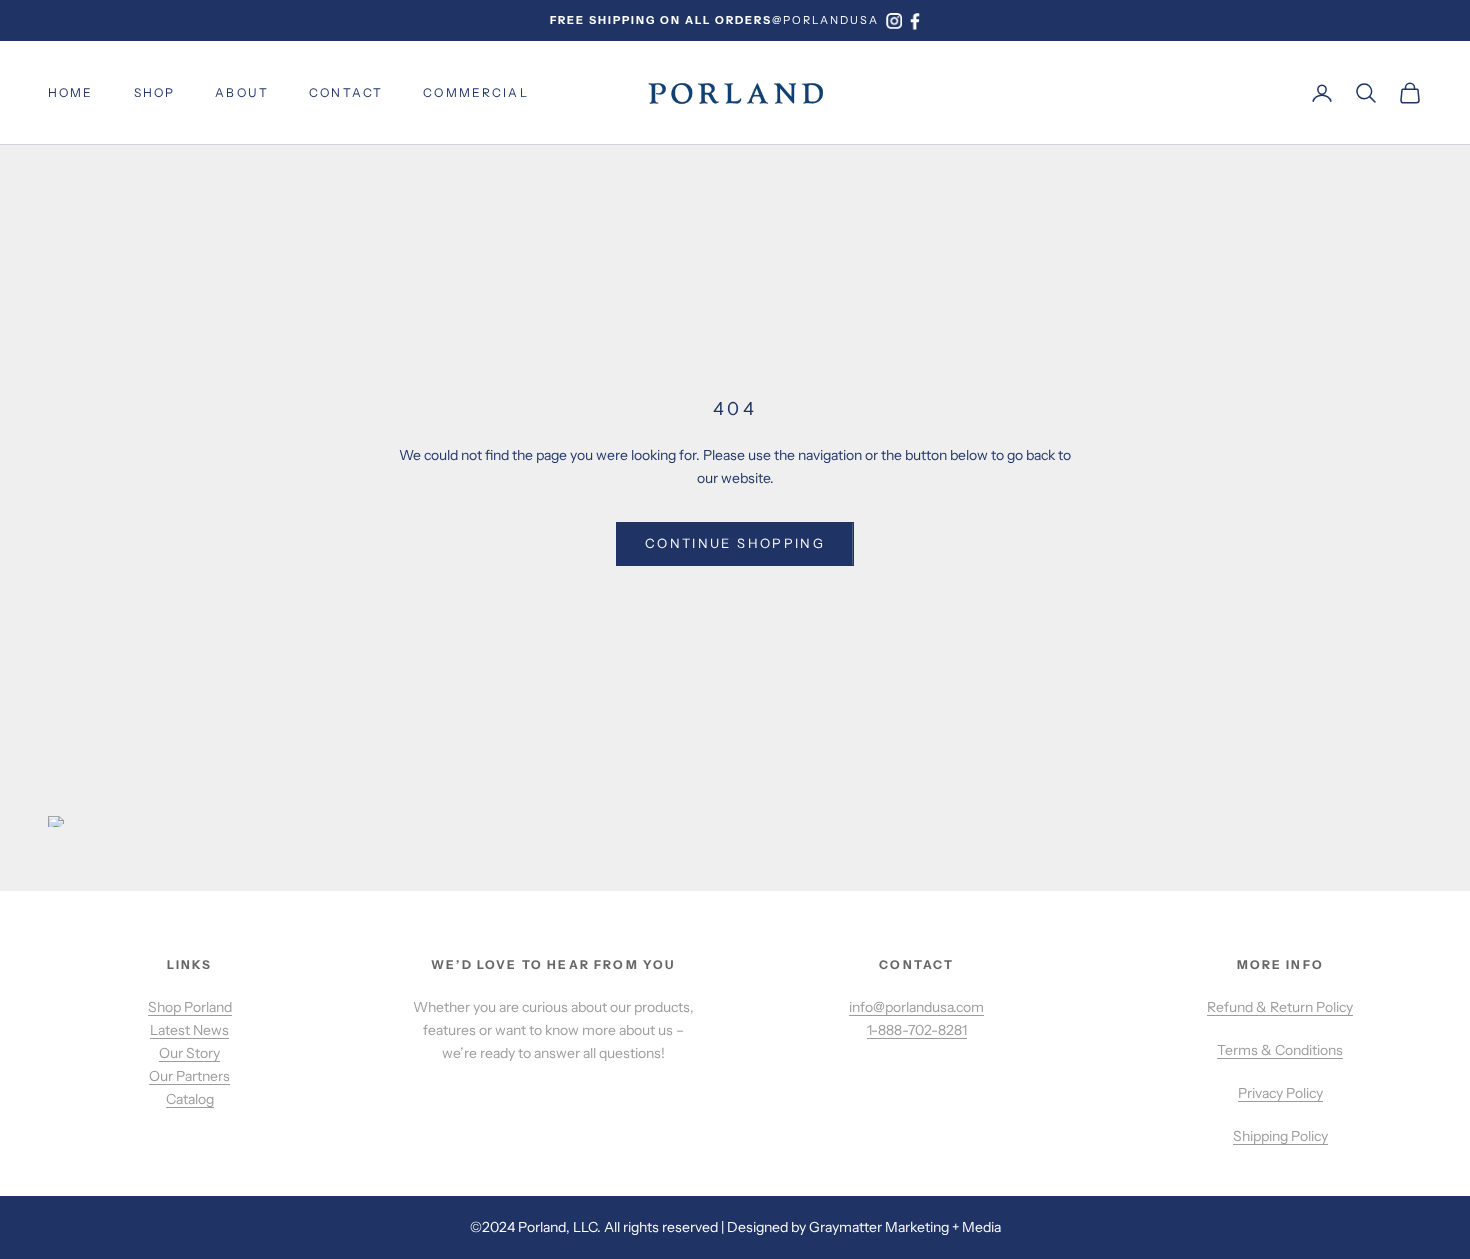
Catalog (190, 1099)
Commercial (476, 92)
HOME (71, 92)
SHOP (155, 92)
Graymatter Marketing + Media (905, 1227)
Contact (346, 92)
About (242, 92)
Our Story (189, 1053)
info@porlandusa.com (916, 1007)
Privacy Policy (1280, 1093)
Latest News (189, 1030)
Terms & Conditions (1280, 1050)
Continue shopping (735, 543)
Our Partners (189, 1076)
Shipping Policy (1280, 1136)
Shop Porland (190, 1007)
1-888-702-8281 (917, 1030)
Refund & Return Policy (1280, 1007)
